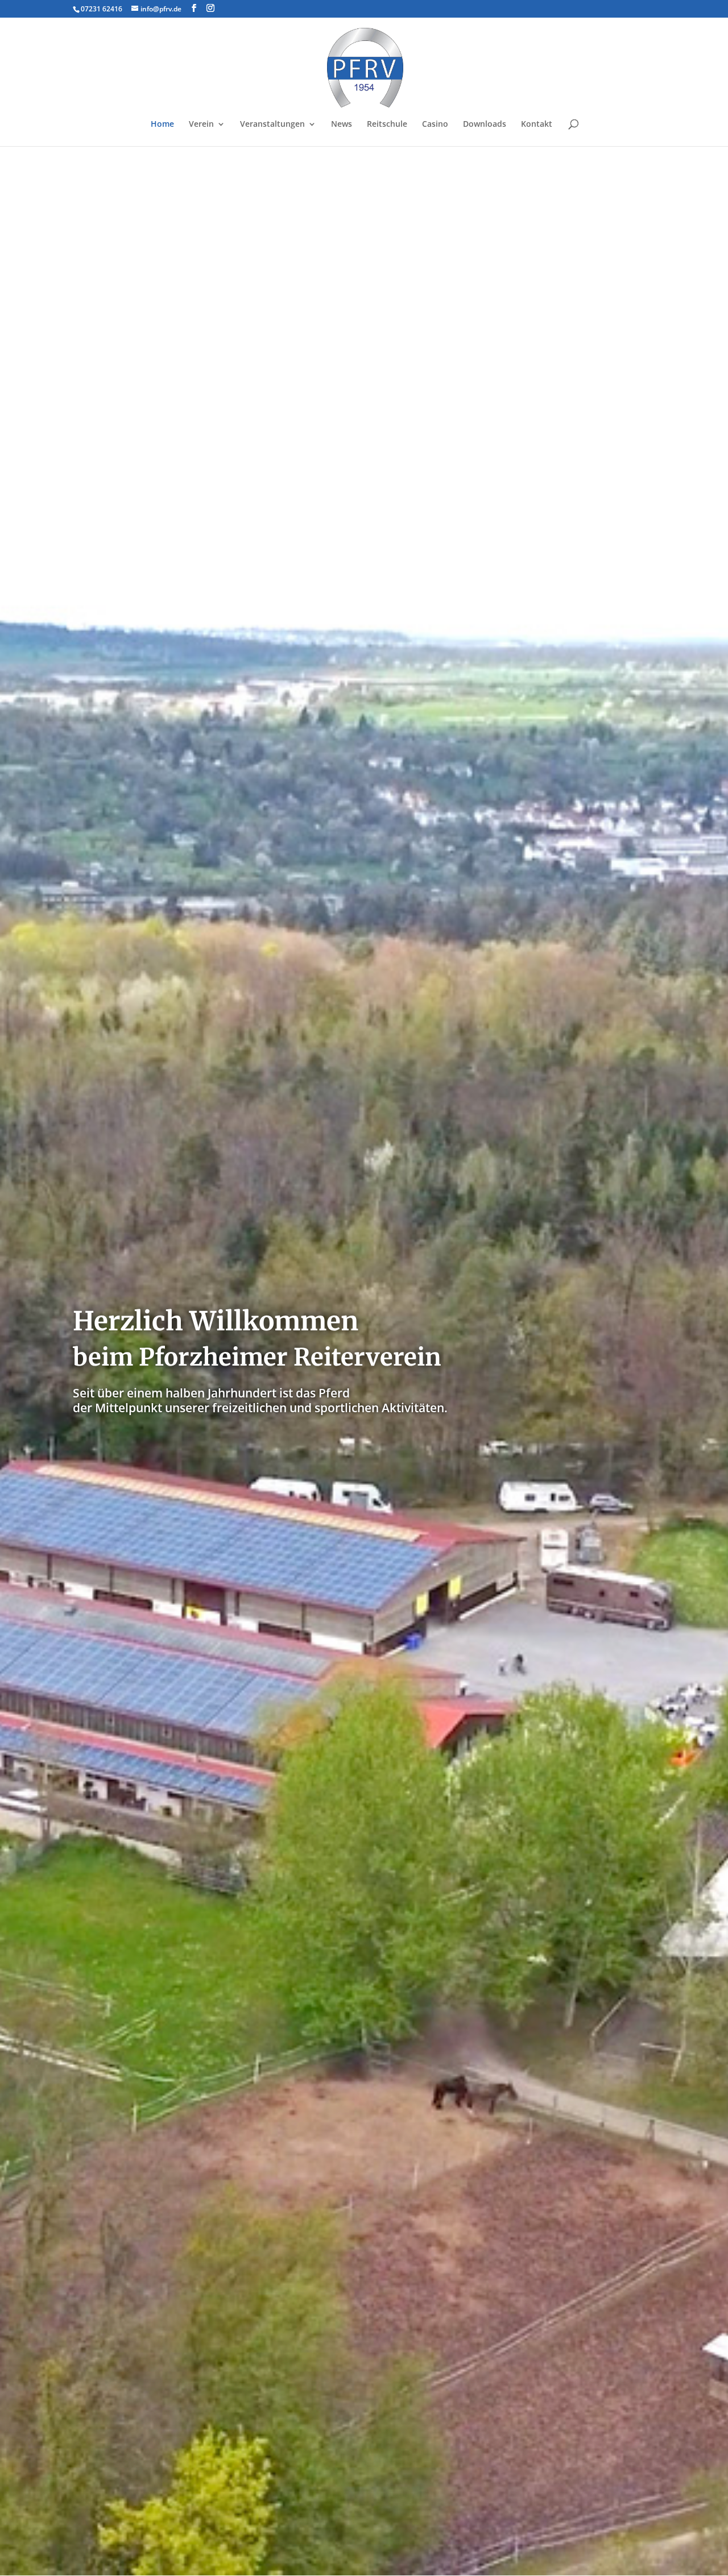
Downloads (485, 125)
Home (162, 125)
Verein (201, 125)
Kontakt (537, 125)
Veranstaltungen (272, 125)
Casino (435, 125)
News (342, 125)
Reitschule (387, 125)
